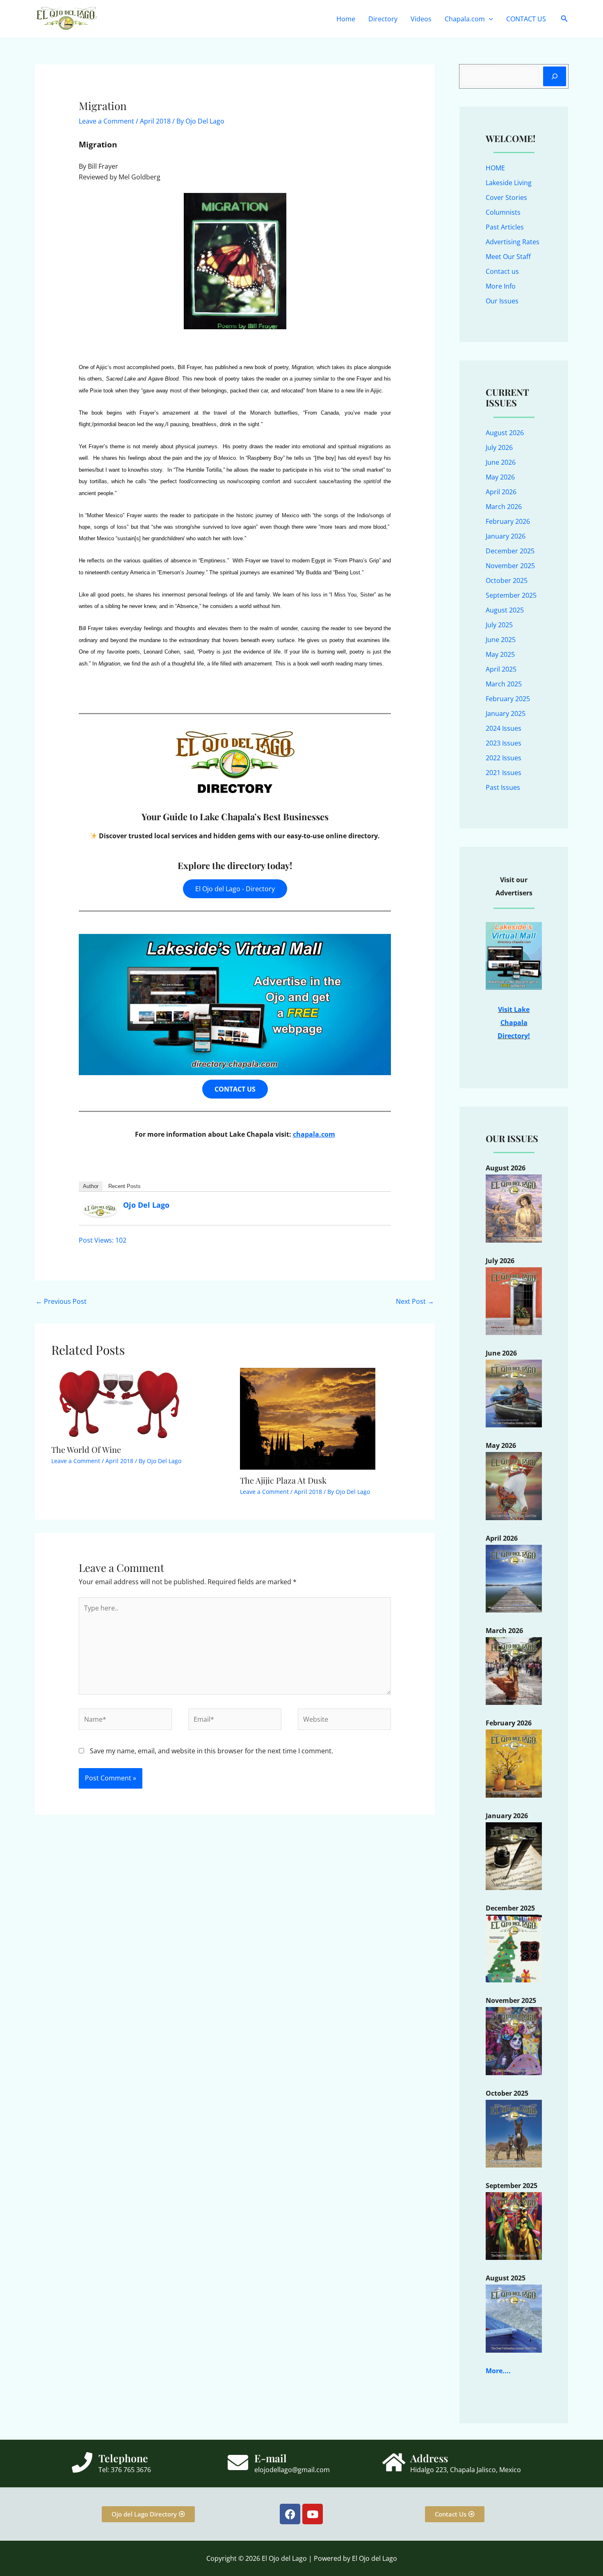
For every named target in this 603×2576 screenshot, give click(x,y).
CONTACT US (526, 19)
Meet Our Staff (508, 257)
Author (91, 1186)
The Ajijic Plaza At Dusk (283, 1480)
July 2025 (499, 625)
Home (346, 19)
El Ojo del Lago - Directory (235, 889)
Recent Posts (124, 1186)
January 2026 (506, 536)
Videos (421, 19)
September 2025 (511, 595)
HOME (495, 168)
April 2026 (501, 492)
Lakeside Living (509, 183)
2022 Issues (504, 758)
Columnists (503, 212)
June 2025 (501, 640)
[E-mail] (238, 2462)
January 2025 (506, 713)
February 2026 (508, 521)
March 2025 (504, 684)
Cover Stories (506, 197)
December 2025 (510, 551)
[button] (489, 19)
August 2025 (505, 610)
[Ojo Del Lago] (100, 1210)
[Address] (394, 2462)
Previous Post (61, 1301)
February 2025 (508, 699)
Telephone (123, 2458)
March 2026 (504, 507)
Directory (383, 19)
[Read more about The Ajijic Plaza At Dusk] (308, 1418)
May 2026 (500, 477)
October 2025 (507, 580)
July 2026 (499, 447)
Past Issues (503, 787)
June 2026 (501, 462)
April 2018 (155, 121)
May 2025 (500, 654)
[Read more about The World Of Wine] (119, 1403)
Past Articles (505, 227)
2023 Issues (504, 743)
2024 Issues (504, 728)
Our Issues (502, 301)
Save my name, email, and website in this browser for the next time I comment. (211, 1751)
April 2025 (501, 669)
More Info (501, 286)
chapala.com (314, 1134)
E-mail (271, 2458)
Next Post (415, 1301)
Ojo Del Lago (146, 1205)
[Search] (555, 76)
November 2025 (510, 566)
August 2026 (505, 433)
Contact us (502, 271)
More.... (498, 2371)
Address (429, 2458)
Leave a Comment (106, 121)
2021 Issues (504, 773)
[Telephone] (82, 2462)
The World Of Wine (86, 1449)
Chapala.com (465, 19)
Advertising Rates (513, 242)
